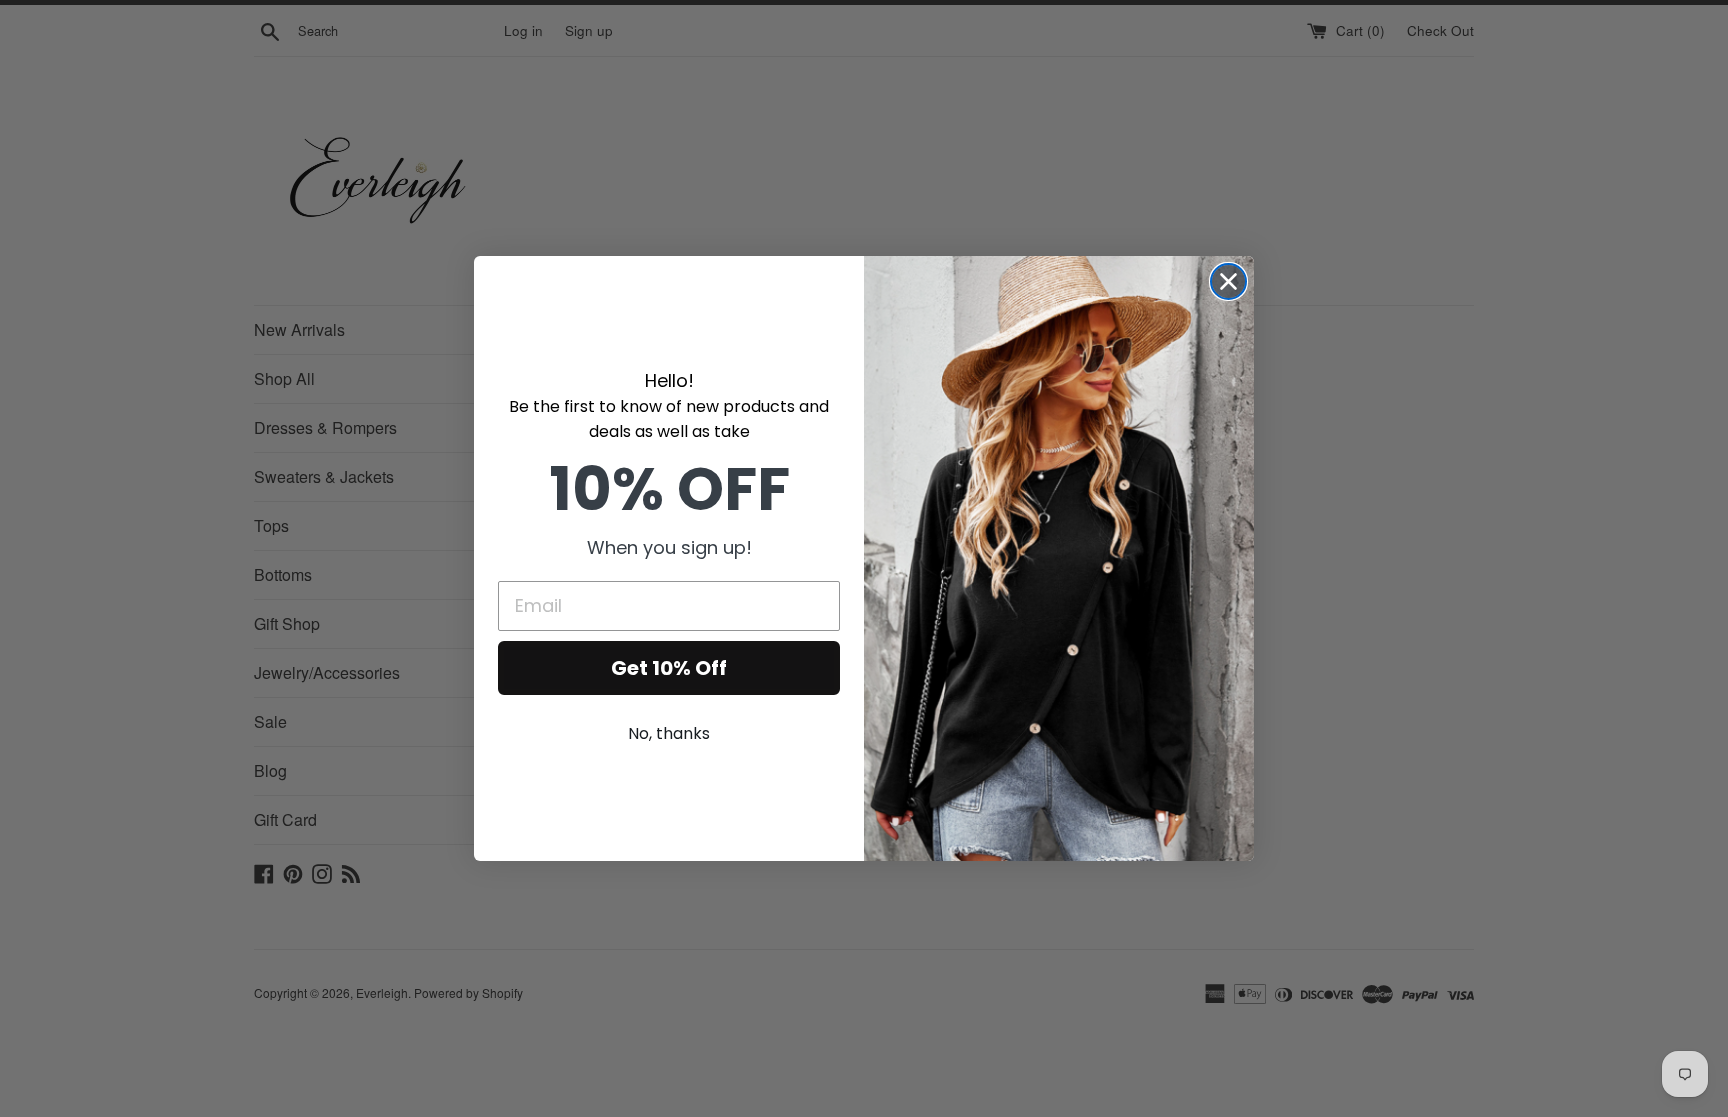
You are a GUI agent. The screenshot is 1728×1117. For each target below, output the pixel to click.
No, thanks (669, 733)
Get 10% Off (669, 668)
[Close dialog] (1228, 281)
